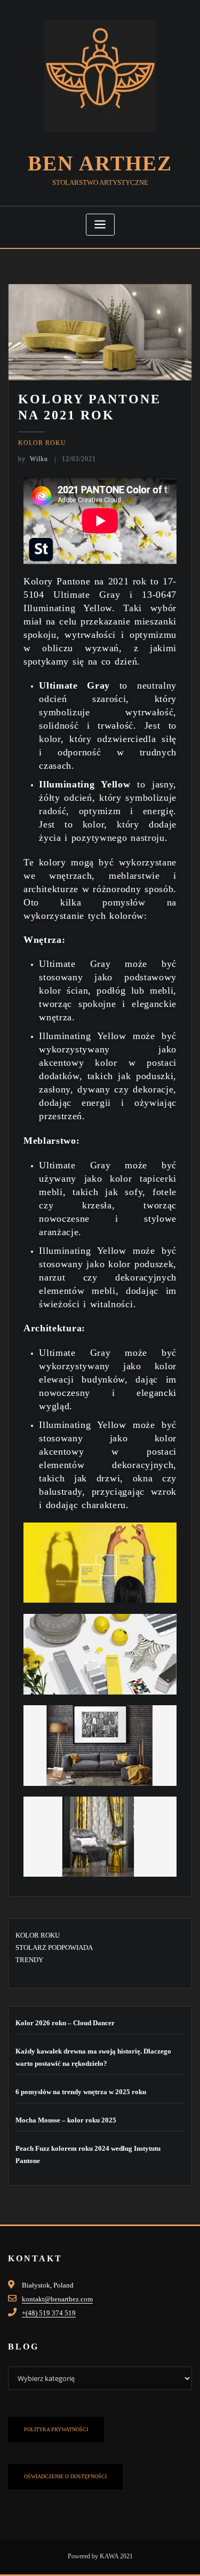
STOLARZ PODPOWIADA (54, 1947)
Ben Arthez (100, 163)
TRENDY (29, 1960)
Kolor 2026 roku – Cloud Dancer (65, 2023)
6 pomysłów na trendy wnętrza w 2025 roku (81, 2092)
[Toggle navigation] (100, 225)
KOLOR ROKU (42, 443)
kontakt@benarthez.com (57, 2299)
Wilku (33, 459)
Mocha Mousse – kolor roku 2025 (66, 2120)
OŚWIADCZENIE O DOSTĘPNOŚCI (65, 2476)
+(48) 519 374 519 (49, 2313)
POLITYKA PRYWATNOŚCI (56, 2429)
